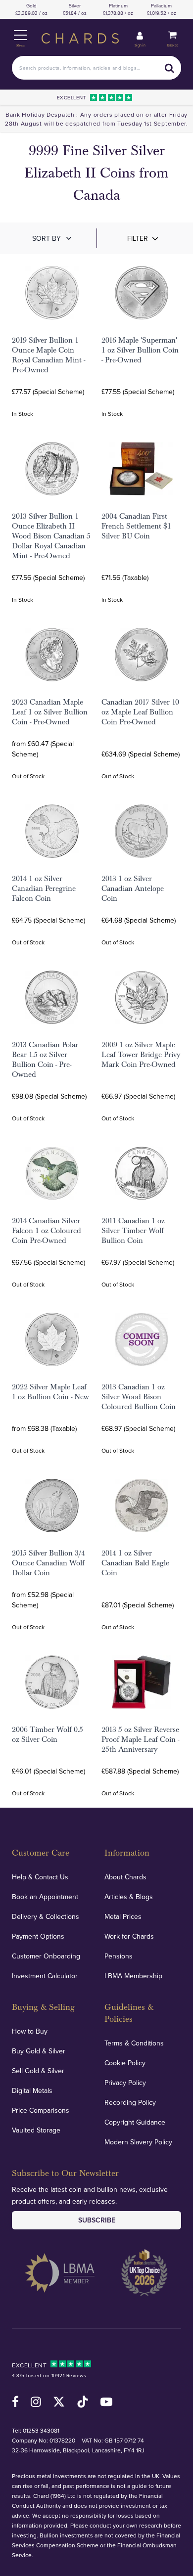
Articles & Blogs (129, 1897)
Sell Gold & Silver (38, 2071)
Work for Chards (129, 1936)
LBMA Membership (133, 1976)
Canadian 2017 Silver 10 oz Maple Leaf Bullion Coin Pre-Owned (140, 712)
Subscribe (97, 2220)
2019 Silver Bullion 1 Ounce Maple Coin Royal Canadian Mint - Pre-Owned (48, 355)
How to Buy (30, 2031)
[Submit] (169, 68)
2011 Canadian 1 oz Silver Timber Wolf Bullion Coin (133, 1231)
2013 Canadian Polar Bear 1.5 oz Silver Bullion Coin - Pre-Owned (45, 1060)
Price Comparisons (41, 2110)
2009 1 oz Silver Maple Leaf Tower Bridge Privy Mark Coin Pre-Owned (141, 1055)
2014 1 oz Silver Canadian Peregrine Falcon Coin (44, 888)
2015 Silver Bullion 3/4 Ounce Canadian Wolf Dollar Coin (48, 1563)
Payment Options (38, 1936)
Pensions (119, 1956)
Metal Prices (123, 1916)
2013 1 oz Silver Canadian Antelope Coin (133, 888)
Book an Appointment (45, 1897)
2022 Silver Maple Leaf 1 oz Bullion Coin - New (50, 1392)
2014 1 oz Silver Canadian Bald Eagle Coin (135, 1563)
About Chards (125, 1877)
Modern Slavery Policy (138, 2142)
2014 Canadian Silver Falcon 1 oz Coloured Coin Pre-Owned (47, 1231)
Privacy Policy (125, 2083)
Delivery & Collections (46, 1916)
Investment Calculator (45, 1976)
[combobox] (96, 68)
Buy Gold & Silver (39, 2051)
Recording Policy (130, 2102)
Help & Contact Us (40, 1877)
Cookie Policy (125, 2063)
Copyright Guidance (135, 2122)
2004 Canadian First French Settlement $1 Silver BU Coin (136, 526)
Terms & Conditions (134, 2043)
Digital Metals (32, 2090)
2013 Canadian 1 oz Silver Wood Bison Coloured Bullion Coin (139, 1397)
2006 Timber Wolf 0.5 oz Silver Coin (48, 1734)
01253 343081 (41, 2430)
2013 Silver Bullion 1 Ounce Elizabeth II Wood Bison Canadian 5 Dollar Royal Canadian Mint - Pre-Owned (51, 536)
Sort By (47, 238)
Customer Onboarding (46, 1956)
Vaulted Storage (36, 2130)
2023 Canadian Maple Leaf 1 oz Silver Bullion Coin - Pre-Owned (50, 712)
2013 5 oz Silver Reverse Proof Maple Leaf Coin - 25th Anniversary (140, 1739)
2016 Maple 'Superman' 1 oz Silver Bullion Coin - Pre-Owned (140, 350)
